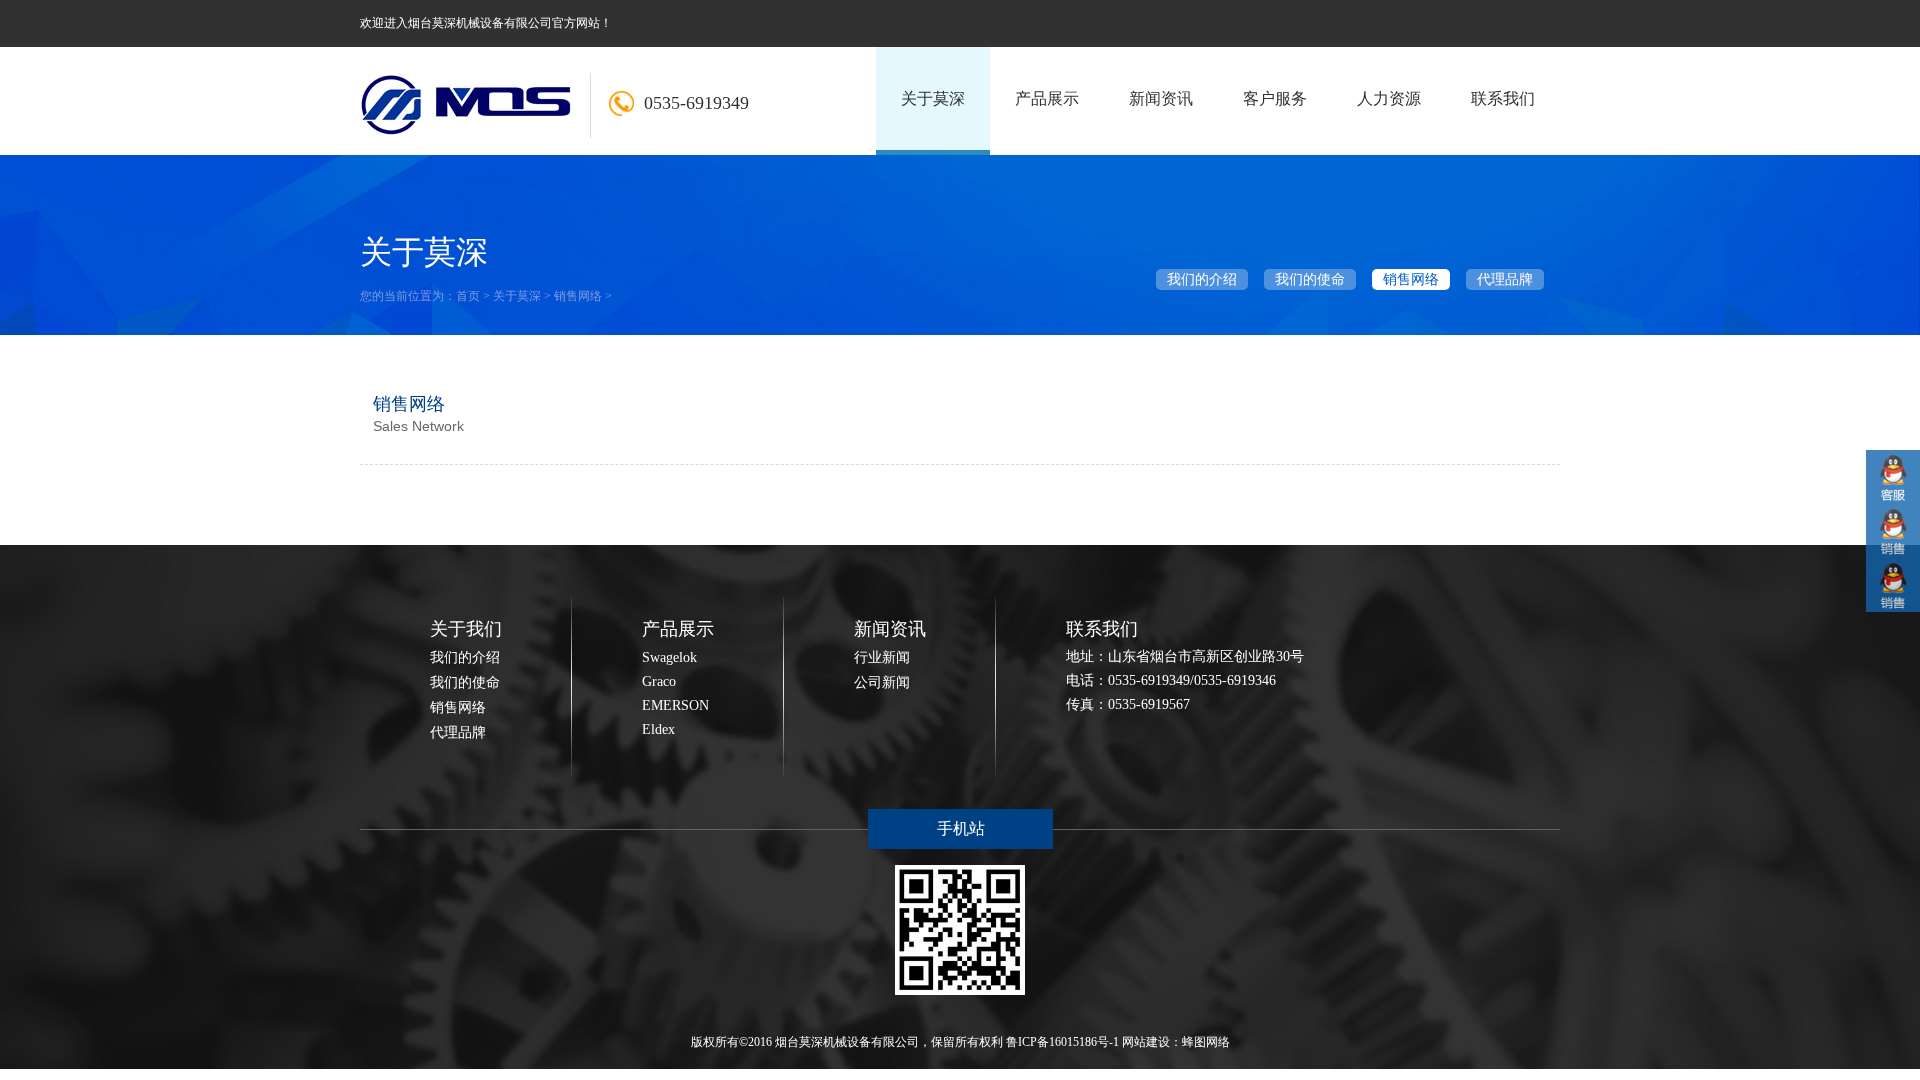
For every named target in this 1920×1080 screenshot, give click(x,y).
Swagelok (669, 657)
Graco (659, 681)
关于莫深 (517, 296)
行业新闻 (882, 657)
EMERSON (675, 705)
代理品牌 (1505, 279)
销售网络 (578, 296)
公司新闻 (882, 682)
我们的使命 (1310, 279)
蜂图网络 (1206, 1042)
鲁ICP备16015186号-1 (1062, 1042)
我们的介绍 (1202, 279)
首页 (468, 296)
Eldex (658, 729)
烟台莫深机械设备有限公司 (847, 1042)
